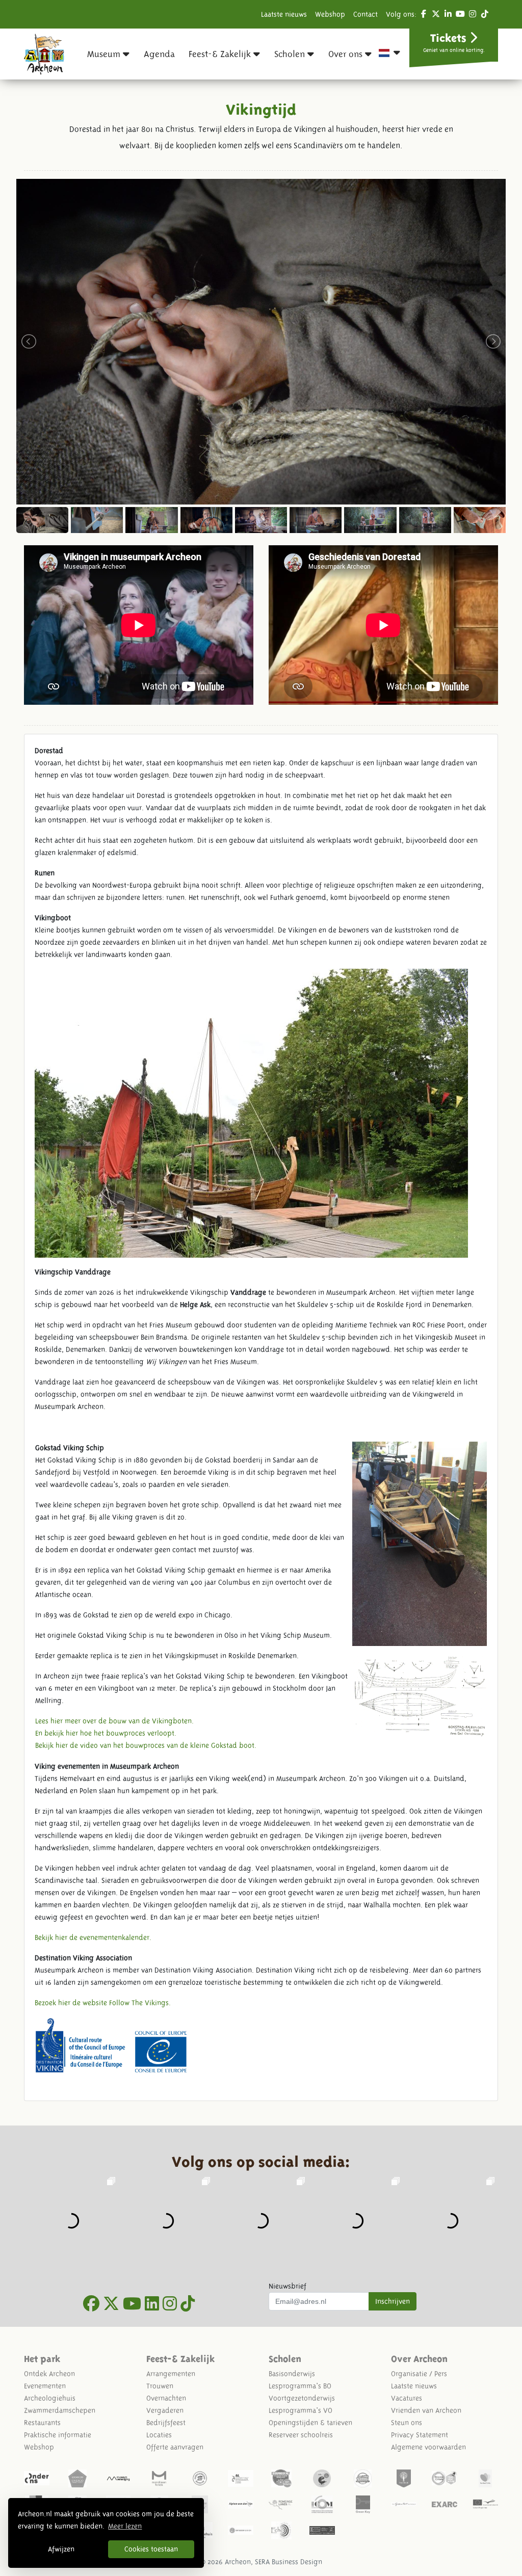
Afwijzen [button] (61, 2549)
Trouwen (160, 2386)
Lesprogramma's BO (300, 2386)
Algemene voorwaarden (428, 2447)
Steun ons (407, 2423)
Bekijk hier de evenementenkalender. (93, 1937)
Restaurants (42, 2423)
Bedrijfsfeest (166, 2423)
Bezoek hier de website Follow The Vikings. (103, 2003)
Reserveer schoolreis (301, 2435)
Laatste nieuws (284, 14)
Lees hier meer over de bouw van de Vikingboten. (114, 1721)
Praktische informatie (58, 2435)
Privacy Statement (420, 2435)
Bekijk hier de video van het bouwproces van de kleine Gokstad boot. (146, 1745)
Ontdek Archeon (49, 2374)
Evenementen (45, 2386)
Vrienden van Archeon (426, 2410)
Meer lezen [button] (125, 2526)
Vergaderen (165, 2410)
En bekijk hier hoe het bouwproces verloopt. (106, 1733)
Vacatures (407, 2398)
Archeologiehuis (50, 2398)
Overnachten (166, 2398)
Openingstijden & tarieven (310, 2423)
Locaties (159, 2435)
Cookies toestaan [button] (151, 2549)
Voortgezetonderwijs (302, 2398)
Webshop (330, 14)
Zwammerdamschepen (60, 2410)
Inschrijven (393, 2301)
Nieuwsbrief (288, 2286)
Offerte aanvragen (175, 2447)
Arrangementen (171, 2374)
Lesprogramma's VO (301, 2410)
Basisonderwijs (292, 2374)
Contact (366, 14)
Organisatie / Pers (419, 2374)
